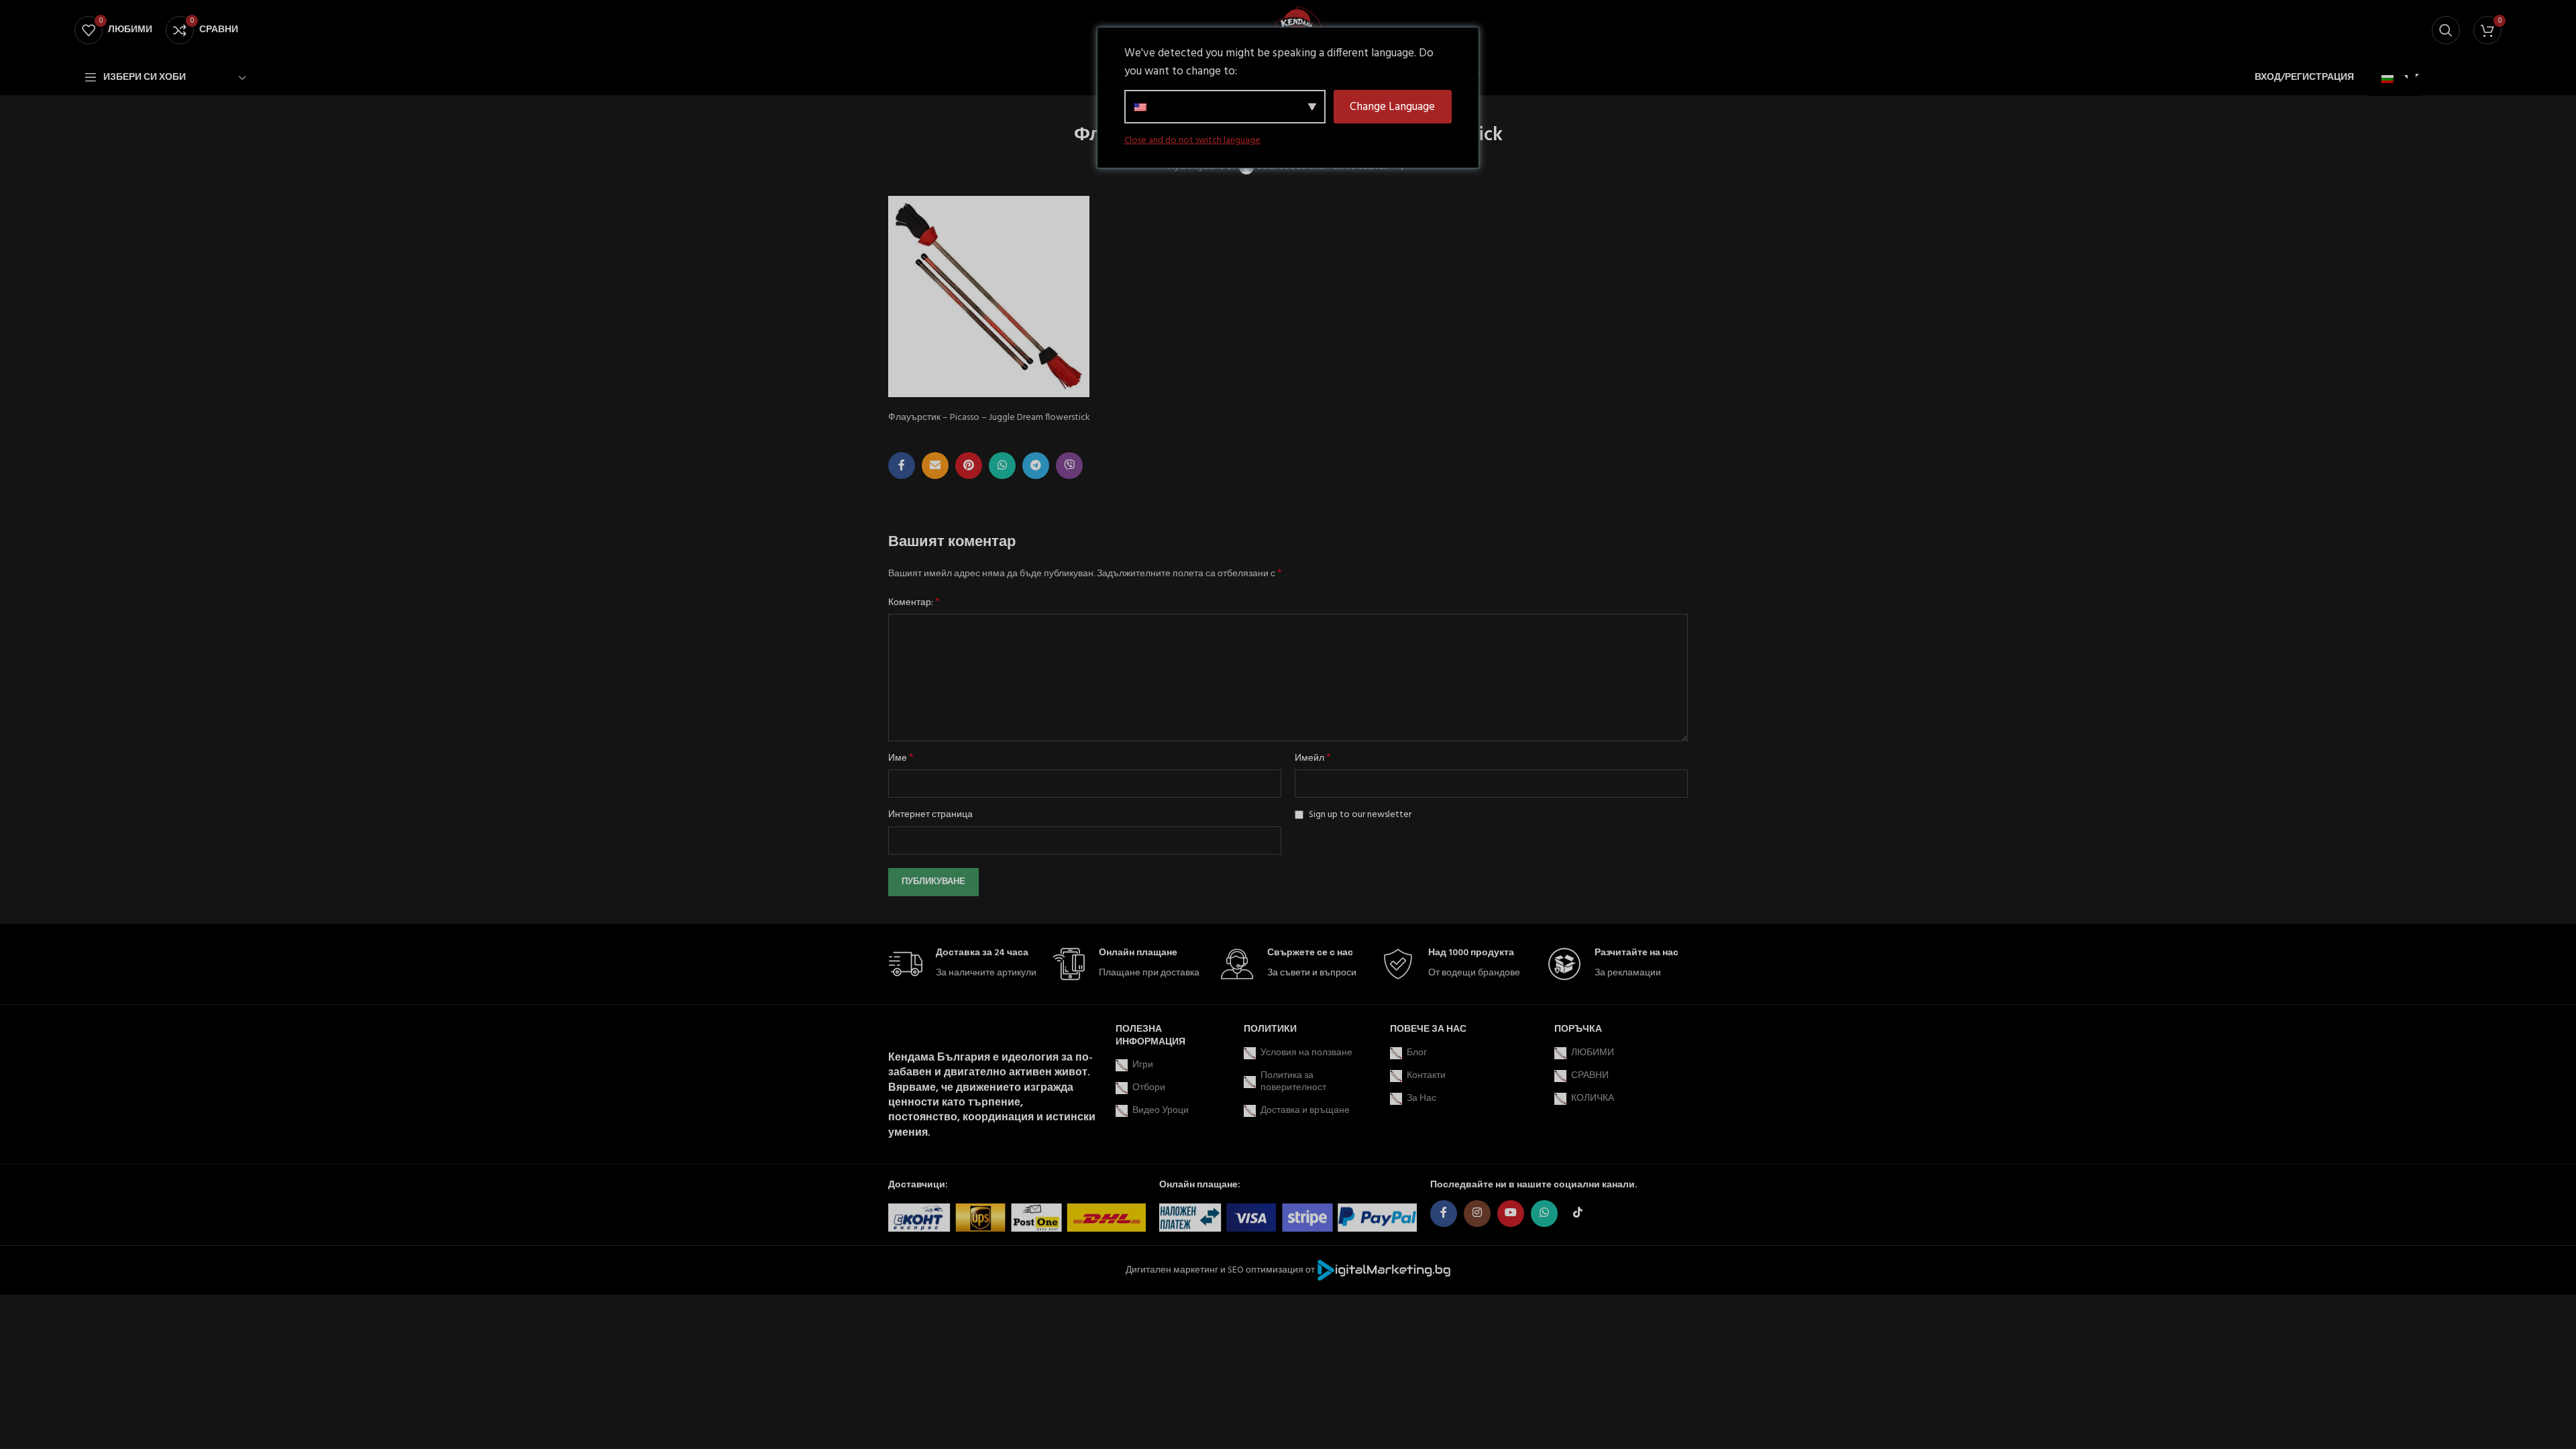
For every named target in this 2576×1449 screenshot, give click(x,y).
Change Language (1392, 107)
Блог (1417, 1053)
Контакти (1426, 1076)
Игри (1143, 1065)
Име (901, 759)
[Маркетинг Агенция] (1384, 1270)
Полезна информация (1150, 1035)
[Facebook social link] (902, 466)
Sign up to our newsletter (1359, 815)
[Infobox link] (963, 964)
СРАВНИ (1590, 1076)
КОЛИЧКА (1593, 1098)
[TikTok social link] (1578, 1214)
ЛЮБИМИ (1593, 1053)
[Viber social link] (1069, 466)
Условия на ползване (1306, 1053)
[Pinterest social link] (969, 466)
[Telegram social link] (1036, 466)
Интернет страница (930, 815)
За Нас (1421, 1098)
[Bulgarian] (2393, 80)
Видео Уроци (1161, 1111)
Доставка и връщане (1305, 1111)
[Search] (2446, 30)
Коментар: (914, 603)
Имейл (1313, 759)
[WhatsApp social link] (1002, 466)
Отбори (1149, 1088)
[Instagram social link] (1477, 1214)
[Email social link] (935, 466)
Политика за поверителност (1293, 1082)
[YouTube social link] (1511, 1214)
